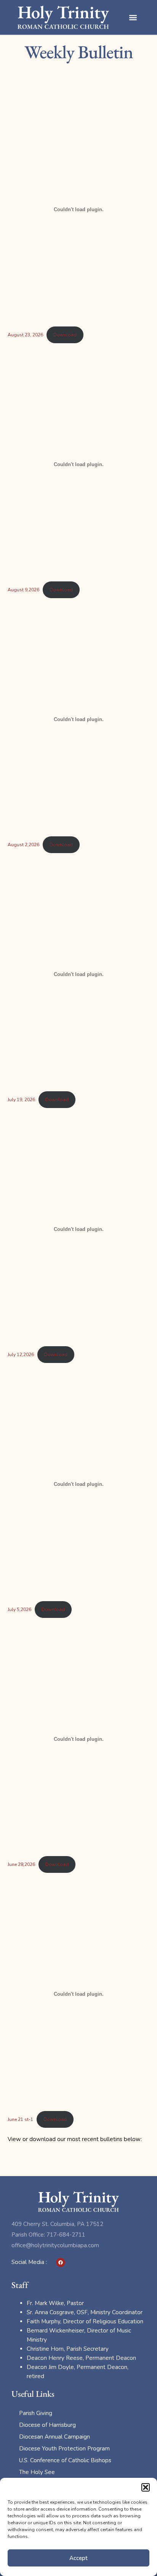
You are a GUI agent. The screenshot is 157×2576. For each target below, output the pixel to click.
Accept (78, 2558)
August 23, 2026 (25, 335)
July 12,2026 (21, 1355)
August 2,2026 (23, 845)
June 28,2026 (21, 1864)
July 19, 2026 (21, 1100)
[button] (146, 2487)
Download (65, 335)
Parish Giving (36, 2413)
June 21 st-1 (20, 2119)
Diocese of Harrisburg (47, 2425)
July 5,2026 (19, 1610)
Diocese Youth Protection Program (64, 2449)
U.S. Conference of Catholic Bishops (65, 2460)
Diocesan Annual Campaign (54, 2437)
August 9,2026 (23, 590)
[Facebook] (61, 2262)
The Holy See (37, 2472)
